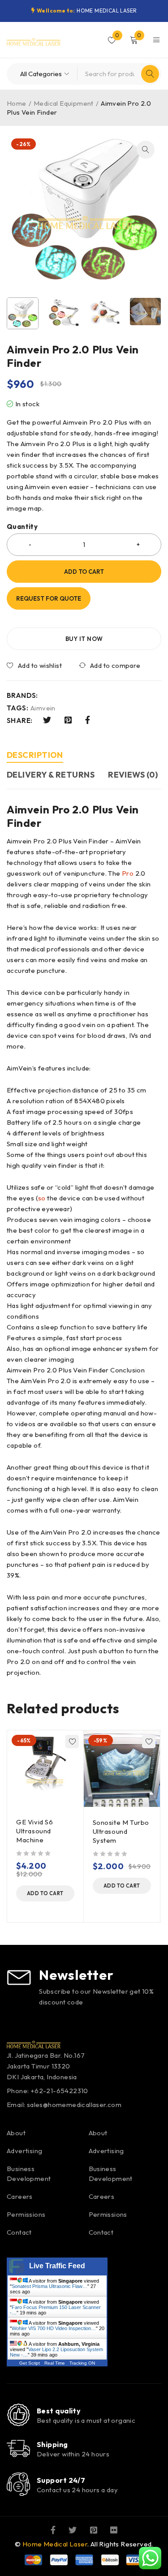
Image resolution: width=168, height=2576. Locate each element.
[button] (146, 150)
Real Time (55, 2363)
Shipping (52, 2444)
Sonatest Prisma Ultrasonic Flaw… (50, 2286)
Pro (128, 873)
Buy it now (84, 639)
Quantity (22, 527)
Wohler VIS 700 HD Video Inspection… (54, 2328)
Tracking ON (82, 2363)
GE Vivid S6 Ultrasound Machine (35, 1831)
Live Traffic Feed (57, 2266)
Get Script (30, 2363)
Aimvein (43, 708)
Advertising (24, 2151)
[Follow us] (73, 2529)
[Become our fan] (53, 2529)
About (16, 2133)
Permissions (26, 2214)
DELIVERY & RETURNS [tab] (51, 775)
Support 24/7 (61, 2480)
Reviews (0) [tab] (133, 775)
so (42, 1198)
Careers (20, 2196)
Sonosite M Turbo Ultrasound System (121, 1831)
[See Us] (94, 2529)
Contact (19, 2232)
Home (17, 103)
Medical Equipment (64, 103)
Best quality (59, 2411)
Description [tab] (35, 755)
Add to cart (84, 572)
